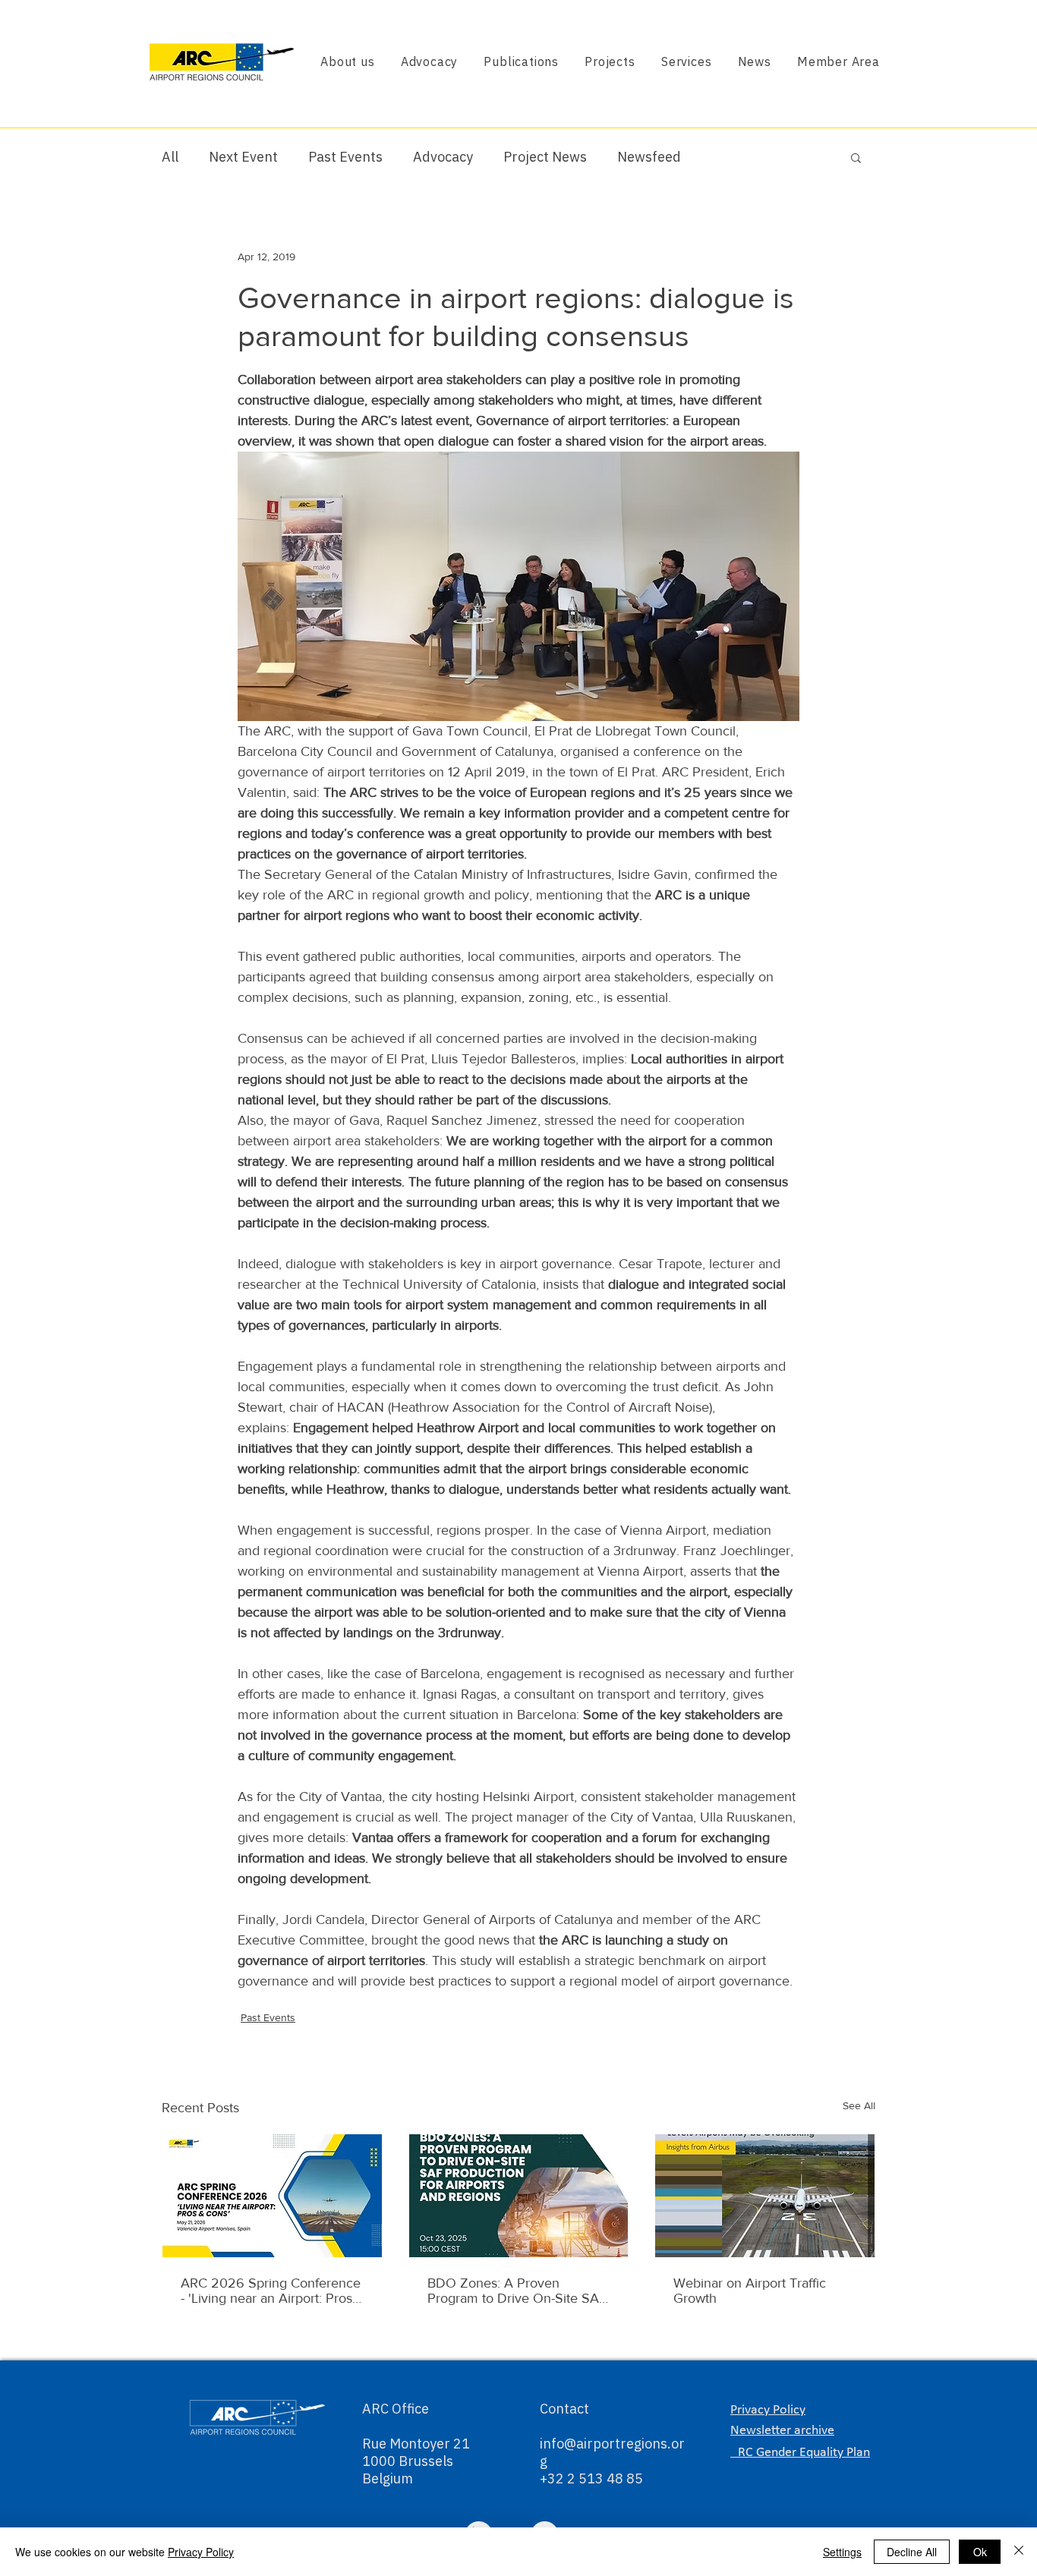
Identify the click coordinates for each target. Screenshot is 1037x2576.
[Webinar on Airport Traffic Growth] (765, 2196)
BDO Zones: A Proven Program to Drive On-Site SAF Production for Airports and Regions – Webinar (517, 2291)
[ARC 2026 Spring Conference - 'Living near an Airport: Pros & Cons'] (272, 2196)
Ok (980, 2552)
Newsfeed (649, 157)
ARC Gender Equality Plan (800, 2453)
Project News (545, 157)
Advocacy (443, 157)
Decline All (912, 2552)
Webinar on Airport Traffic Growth (750, 2291)
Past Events (345, 157)
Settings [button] (842, 2552)
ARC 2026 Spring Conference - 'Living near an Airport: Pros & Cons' (271, 2291)
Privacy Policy (201, 2552)
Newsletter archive (782, 2431)
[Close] (1019, 2552)
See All (859, 2105)
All (170, 157)
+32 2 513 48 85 (591, 2478)
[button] (856, 157)
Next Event (243, 157)
